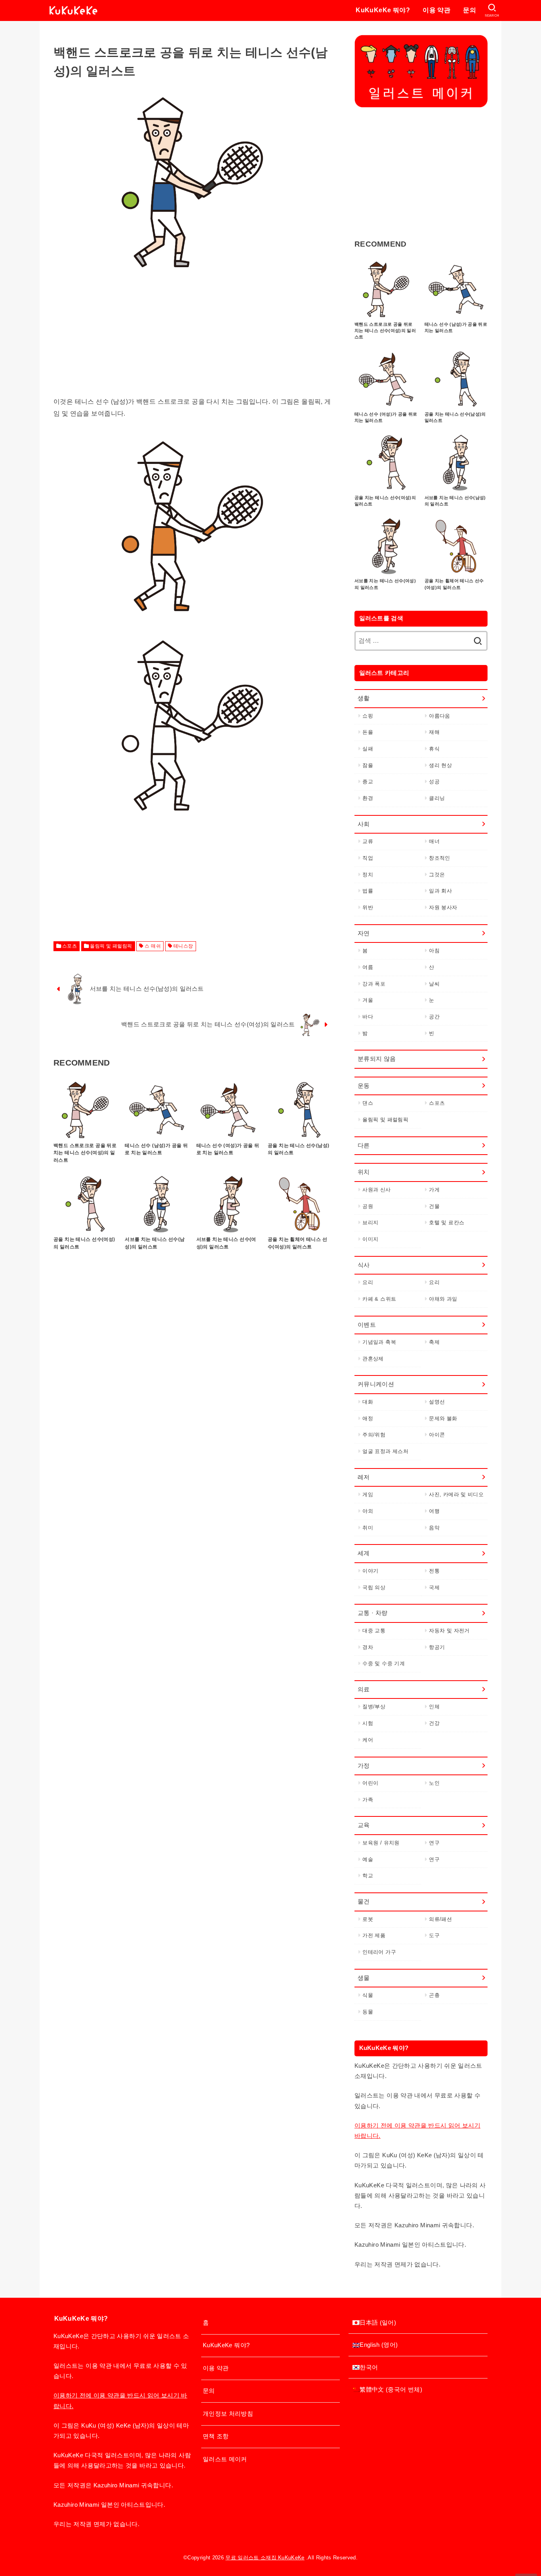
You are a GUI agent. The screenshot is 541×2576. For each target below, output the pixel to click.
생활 (364, 698)
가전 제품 (374, 1935)
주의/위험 (374, 1435)
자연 (364, 933)
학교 (368, 1876)
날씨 (434, 984)
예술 (368, 1859)
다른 (364, 1146)
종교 (368, 782)
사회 (364, 824)
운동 (364, 1086)
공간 (434, 1017)
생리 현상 (440, 765)
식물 (368, 1995)
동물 (368, 2012)
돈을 (368, 732)
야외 (368, 1511)
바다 (368, 1017)
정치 (368, 875)
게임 (368, 1494)
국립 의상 (374, 1587)
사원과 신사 (376, 1190)
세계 (364, 1553)
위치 (364, 1172)
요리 (368, 1282)
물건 (364, 1902)
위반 (368, 907)
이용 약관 (436, 10)
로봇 (368, 1919)
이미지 (370, 1239)
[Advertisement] (192, 340)
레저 (364, 1477)
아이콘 (437, 1435)
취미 (368, 1528)
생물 (364, 1978)
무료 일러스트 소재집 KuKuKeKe (265, 2558)
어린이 (370, 1783)
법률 (368, 891)
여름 (368, 967)
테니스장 (183, 946)
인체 (434, 1707)
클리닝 (437, 798)
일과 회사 (440, 891)
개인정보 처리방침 (228, 2414)
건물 (434, 1206)
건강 (434, 1723)
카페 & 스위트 (379, 1299)
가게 (434, 1190)
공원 (368, 1206)
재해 (434, 732)
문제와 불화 (443, 1418)
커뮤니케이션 (376, 1384)
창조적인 (439, 858)
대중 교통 (374, 1631)
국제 (434, 1587)
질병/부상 (374, 1707)
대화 (368, 1402)
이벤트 (367, 1325)
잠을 (368, 765)
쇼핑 (368, 716)
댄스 (368, 1103)
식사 (364, 1265)
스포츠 (70, 946)
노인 (434, 1783)
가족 (368, 1800)
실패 (368, 749)
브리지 (370, 1222)
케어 (368, 1740)
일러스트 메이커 (225, 2459)
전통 (434, 1571)
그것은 (437, 875)
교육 (364, 1825)
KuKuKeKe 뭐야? (383, 10)
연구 (434, 1843)
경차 (368, 1647)
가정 (364, 1766)
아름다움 (439, 716)
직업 (368, 858)
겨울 (368, 1000)
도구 (434, 1935)
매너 (434, 841)
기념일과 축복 (379, 1342)
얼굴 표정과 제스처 (385, 1451)
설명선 (437, 1402)
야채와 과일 (443, 1299)
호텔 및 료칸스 (447, 1222)
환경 (368, 798)
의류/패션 (440, 1919)
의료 (364, 1689)
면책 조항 (216, 2436)
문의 (470, 10)
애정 (368, 1418)
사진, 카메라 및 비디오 (456, 1494)
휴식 (434, 749)
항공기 (437, 1647)
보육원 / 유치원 (381, 1843)
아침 (434, 951)
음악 (434, 1528)
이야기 (370, 1571)
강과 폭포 (374, 984)
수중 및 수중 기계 (384, 1663)
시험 (368, 1723)
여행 (434, 1511)
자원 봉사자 (443, 907)
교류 (368, 841)
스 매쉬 (153, 946)
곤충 (434, 1995)
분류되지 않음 (377, 1059)
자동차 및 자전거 (449, 1631)
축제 (434, 1342)
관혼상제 (373, 1359)
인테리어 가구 (379, 1952)
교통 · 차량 (373, 1613)
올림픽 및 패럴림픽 (111, 946)
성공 (434, 782)
